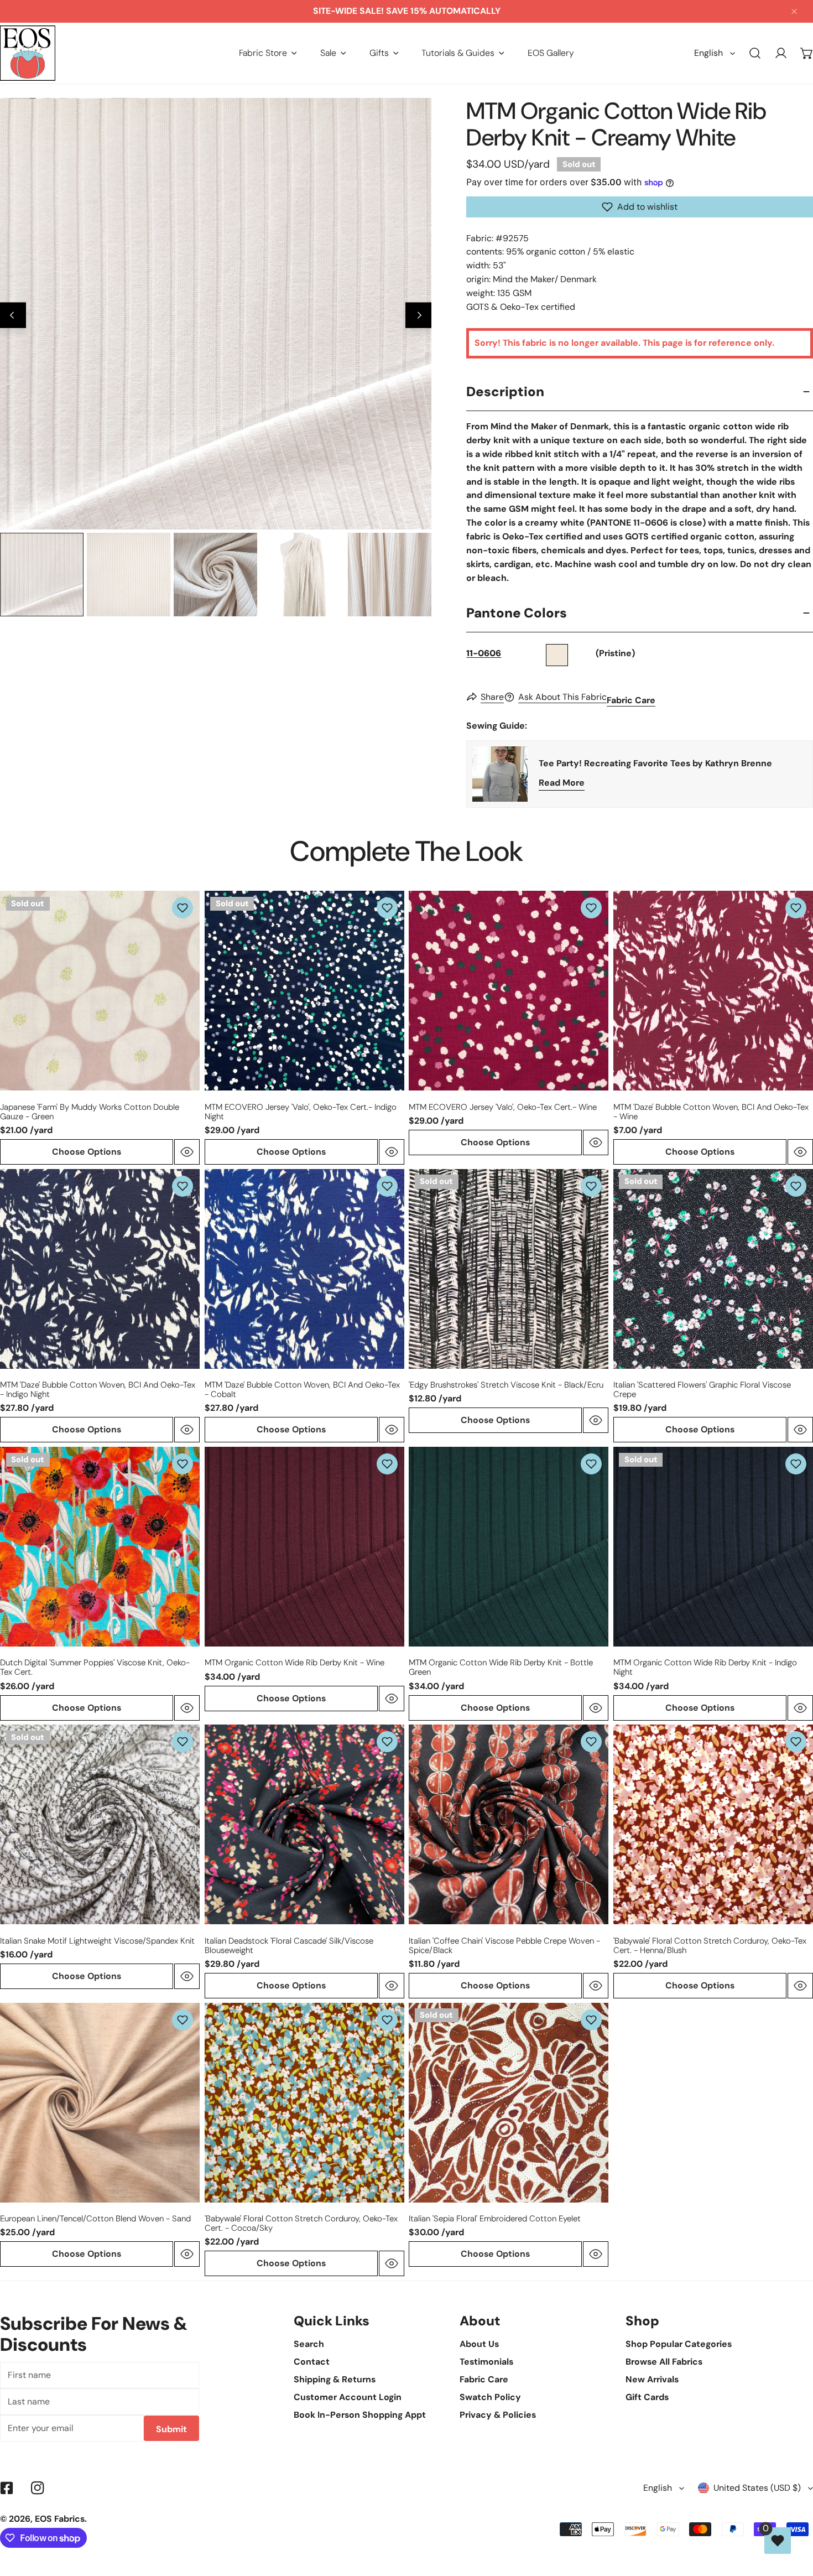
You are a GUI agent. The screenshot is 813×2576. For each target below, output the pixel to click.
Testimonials (486, 2362)
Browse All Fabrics (664, 2362)
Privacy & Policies (498, 2415)
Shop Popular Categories (679, 2344)
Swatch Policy (490, 2397)
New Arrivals (652, 2379)
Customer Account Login (348, 2397)
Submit (171, 2429)
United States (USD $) (757, 2488)
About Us (479, 2344)
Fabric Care (631, 700)
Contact (312, 2362)
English (708, 53)
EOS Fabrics (60, 2519)
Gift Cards (647, 2397)
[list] (216, 314)
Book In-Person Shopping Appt (360, 2415)
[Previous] (13, 315)
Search (309, 2344)
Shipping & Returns (335, 2379)
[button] (268, 53)
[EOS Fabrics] (28, 53)
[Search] (755, 53)
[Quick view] (187, 1152)
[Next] (418, 315)
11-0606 (484, 653)
